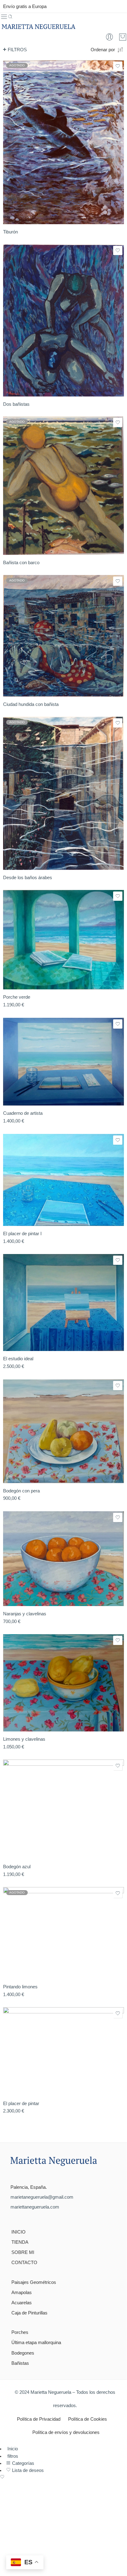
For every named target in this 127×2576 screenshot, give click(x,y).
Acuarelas (22, 2303)
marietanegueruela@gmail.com (42, 2197)
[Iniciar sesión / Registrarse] (109, 37)
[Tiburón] (63, 142)
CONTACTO (24, 2263)
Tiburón (10, 232)
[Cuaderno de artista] (63, 1062)
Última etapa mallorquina (36, 2343)
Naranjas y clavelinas (25, 1614)
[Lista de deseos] (118, 66)
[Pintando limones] (63, 1933)
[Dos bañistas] (63, 320)
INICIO (18, 2232)
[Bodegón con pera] (63, 1431)
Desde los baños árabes (28, 877)
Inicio (12, 2449)
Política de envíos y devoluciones (66, 2432)
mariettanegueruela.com (35, 2207)
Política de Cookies (88, 2419)
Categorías (23, 2463)
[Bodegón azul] (63, 1809)
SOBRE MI (23, 2252)
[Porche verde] (63, 940)
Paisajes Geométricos (34, 2282)
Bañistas (20, 2363)
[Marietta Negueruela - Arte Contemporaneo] (38, 27)
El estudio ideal (18, 1359)
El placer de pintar (21, 2103)
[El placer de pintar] (63, 2052)
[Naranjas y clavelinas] (63, 1559)
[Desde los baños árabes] (63, 793)
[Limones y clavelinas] (63, 1683)
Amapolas (22, 2293)
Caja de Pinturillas (29, 2313)
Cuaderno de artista (23, 1113)
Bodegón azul (17, 1867)
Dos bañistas (16, 404)
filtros (17, 50)
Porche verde (17, 997)
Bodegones (23, 2353)
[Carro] (123, 37)
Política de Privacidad (39, 2419)
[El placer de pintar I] (63, 1180)
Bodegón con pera (21, 1491)
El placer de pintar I (22, 1233)
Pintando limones (20, 1987)
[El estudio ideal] (63, 1303)
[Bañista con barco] (63, 486)
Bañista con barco (21, 562)
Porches (20, 2332)
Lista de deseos (27, 2470)
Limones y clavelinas (24, 1739)
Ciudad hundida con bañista (31, 704)
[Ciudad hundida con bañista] (63, 636)
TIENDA (20, 2242)
